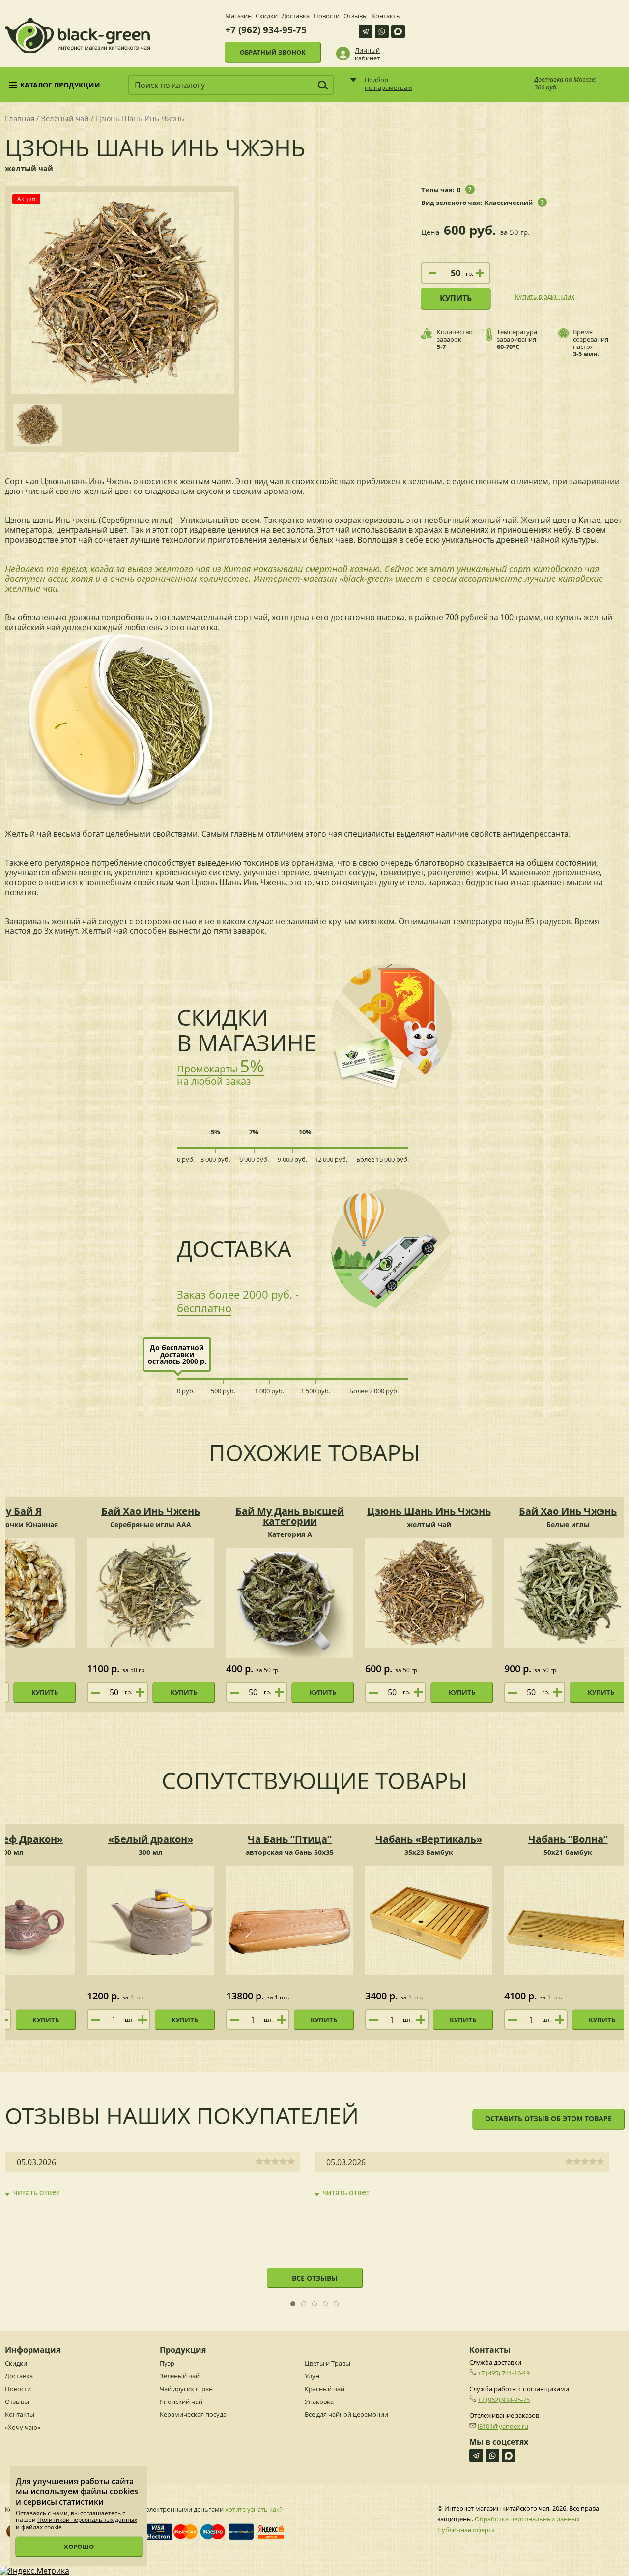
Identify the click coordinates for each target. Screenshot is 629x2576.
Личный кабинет (367, 54)
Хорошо (79, 2547)
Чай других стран (186, 2389)
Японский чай (181, 2402)
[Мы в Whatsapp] (382, 31)
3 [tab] (315, 2304)
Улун (312, 2376)
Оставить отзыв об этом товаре (548, 2119)
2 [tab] (304, 2304)
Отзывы (356, 16)
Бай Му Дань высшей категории (290, 1516)
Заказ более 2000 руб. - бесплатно (238, 1301)
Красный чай (325, 2389)
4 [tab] (326, 2304)
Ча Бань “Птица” (290, 1839)
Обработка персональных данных (527, 2519)
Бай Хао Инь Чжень (151, 1511)
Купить (456, 298)
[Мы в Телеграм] (366, 31)
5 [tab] (336, 2304)
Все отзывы (315, 2278)
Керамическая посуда (193, 2414)
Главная (20, 118)
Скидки (267, 16)
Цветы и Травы (328, 2363)
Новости (327, 16)
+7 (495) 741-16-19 (504, 2373)
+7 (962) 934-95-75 (266, 30)
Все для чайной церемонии (346, 2414)
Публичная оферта (466, 2530)
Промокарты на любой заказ (220, 1075)
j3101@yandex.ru (503, 2426)
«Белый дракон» (151, 1839)
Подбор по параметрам (388, 84)
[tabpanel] (152, 2175)
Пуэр (167, 2363)
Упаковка (319, 2402)
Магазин (238, 16)
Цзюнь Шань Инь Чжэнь (429, 1511)
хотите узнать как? (254, 2509)
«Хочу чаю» (23, 2427)
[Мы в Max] (398, 31)
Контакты (386, 16)
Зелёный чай (65, 118)
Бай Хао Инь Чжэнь (568, 1511)
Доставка (296, 16)
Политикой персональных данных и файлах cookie (76, 2523)
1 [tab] (293, 2304)
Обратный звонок (273, 52)
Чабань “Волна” (568, 1839)
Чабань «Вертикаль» (429, 1839)
